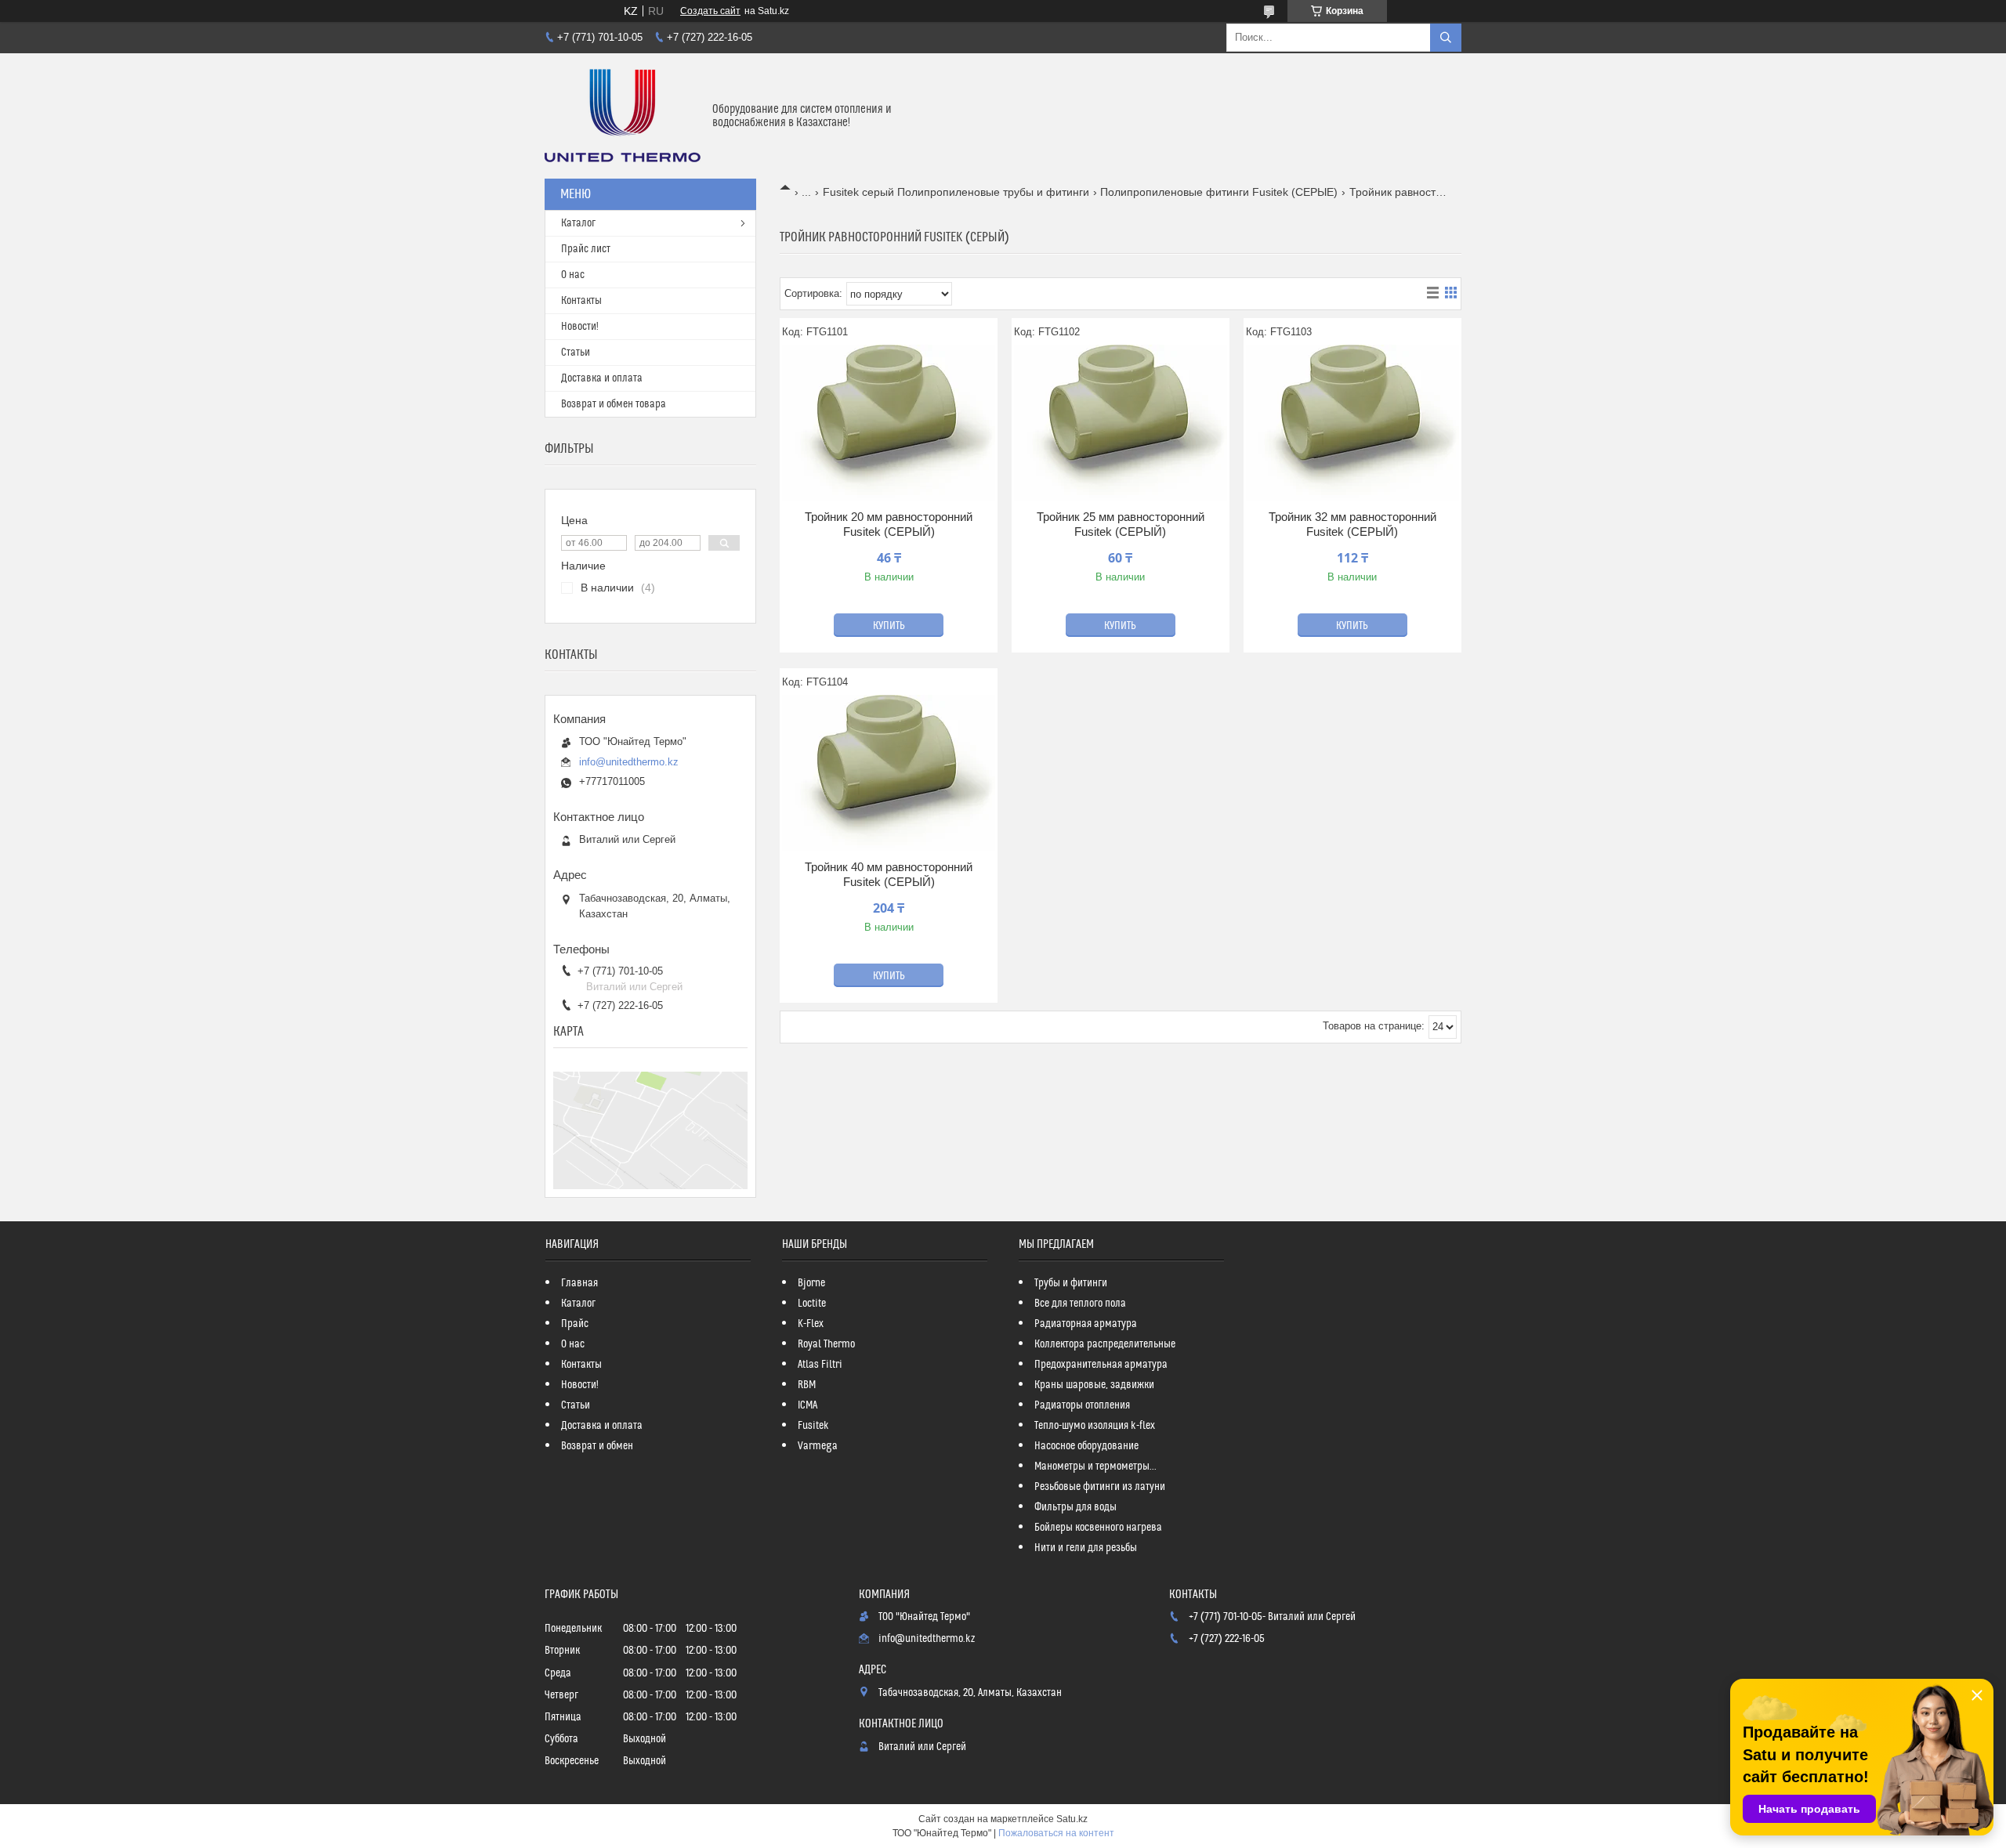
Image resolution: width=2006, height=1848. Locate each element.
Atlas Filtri (820, 1365)
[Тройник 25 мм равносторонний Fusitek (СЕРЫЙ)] (1121, 423)
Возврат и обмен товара (614, 404)
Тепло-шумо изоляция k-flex (1095, 1426)
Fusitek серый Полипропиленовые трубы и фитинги (956, 192)
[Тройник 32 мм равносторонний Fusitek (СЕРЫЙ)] (1352, 423)
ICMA (807, 1405)
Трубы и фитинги (1071, 1283)
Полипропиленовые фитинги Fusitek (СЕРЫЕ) (1219, 192)
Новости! (580, 327)
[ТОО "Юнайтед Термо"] (623, 116)
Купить (889, 626)
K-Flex (811, 1324)
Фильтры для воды (1075, 1507)
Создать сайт (710, 11)
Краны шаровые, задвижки (1094, 1385)
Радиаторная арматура (1086, 1324)
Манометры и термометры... (1095, 1466)
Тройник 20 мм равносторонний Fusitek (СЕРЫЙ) (889, 524)
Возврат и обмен (597, 1446)
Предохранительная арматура (1101, 1365)
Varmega (818, 1446)
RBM (807, 1385)
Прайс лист (586, 249)
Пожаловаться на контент (1056, 1833)
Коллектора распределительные (1105, 1344)
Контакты (581, 301)
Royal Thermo (826, 1344)
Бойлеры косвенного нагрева (1098, 1528)
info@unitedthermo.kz (629, 762)
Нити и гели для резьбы (1086, 1548)
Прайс (575, 1324)
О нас (573, 275)
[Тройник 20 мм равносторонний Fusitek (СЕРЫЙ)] (889, 423)
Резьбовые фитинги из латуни (1100, 1487)
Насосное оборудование (1086, 1446)
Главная (579, 1283)
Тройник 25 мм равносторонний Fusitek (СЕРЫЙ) (1121, 524)
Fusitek (813, 1426)
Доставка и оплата (602, 378)
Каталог (578, 223)
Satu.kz (1072, 1819)
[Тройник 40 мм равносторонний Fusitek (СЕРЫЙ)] (889, 773)
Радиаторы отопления (1082, 1405)
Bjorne (811, 1283)
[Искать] (1446, 38)
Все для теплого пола (1080, 1304)
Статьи (576, 353)
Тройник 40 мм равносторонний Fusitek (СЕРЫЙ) (889, 875)
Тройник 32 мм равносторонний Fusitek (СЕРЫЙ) (1352, 524)
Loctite (812, 1304)
